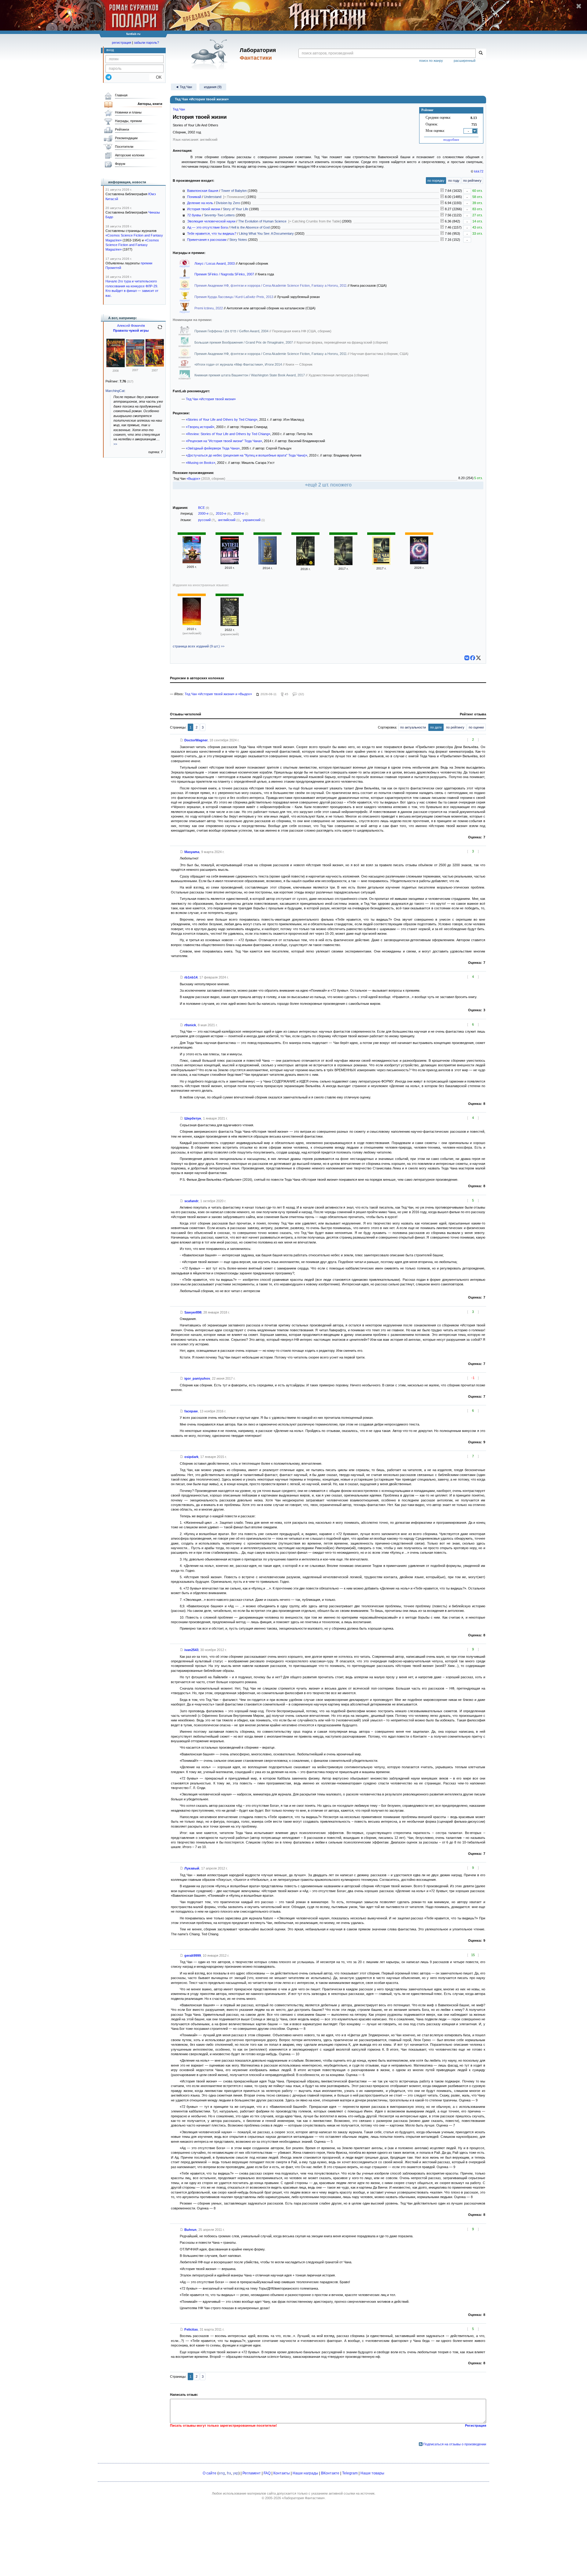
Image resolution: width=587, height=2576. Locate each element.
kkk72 (479, 171)
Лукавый (192, 1868)
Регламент (252, 2473)
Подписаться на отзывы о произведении (455, 2444)
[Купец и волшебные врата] (230, 563)
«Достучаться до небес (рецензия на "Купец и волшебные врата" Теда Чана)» (247, 455)
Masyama (192, 852)
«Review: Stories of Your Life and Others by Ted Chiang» (228, 434)
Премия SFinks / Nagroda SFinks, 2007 (225, 274)
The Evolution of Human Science (262, 221)
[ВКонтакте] (467, 658)
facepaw (191, 1411)
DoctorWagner (196, 740)
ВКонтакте (330, 2473)
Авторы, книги (150, 104)
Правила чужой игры (131, 330)
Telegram (350, 2473)
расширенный (465, 61)
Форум (120, 164)
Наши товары (372, 2473)
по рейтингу (472, 181)
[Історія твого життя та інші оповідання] (230, 625)
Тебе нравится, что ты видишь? (212, 233)
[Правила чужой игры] (116, 366)
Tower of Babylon (234, 191)
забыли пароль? (146, 43)
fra (229, 2473)
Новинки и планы (128, 112)
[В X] (478, 658)
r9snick (190, 1025)
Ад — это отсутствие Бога (207, 227)
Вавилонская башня (203, 191)
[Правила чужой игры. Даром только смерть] (155, 365)
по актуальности (413, 727)
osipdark (191, 1457)
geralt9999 (193, 1955)
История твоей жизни (204, 209)
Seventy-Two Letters (219, 215)
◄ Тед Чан (184, 87)
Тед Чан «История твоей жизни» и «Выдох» (218, 694)
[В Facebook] (473, 658)
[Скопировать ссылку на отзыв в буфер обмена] (182, 740)
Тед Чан (179, 109)
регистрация (122, 43)
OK (156, 77)
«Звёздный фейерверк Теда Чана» (213, 448)
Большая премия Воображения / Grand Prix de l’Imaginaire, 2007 (244, 342)
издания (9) (213, 87)
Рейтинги (122, 129)
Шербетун (193, 1118)
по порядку (436, 181)
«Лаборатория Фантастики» (303, 2498)
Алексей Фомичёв (131, 326)
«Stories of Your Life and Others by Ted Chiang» (222, 419)
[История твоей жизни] (192, 562)
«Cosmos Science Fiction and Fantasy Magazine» (132, 245)
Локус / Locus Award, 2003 (215, 263)
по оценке (476, 727)
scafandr (191, 1201)
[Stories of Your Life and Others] (192, 624)
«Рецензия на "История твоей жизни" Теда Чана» (224, 441)
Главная (121, 95)
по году (454, 181)
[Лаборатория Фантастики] (210, 54)
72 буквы (194, 215)
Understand (213, 197)
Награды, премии (128, 121)
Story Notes (238, 240)
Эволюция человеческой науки (211, 221)
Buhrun (190, 2230)
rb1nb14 (191, 977)
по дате (436, 727)
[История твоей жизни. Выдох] (419, 563)
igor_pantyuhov (197, 1378)
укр (236, 2473)
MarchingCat (115, 391)
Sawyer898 (193, 1312)
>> (115, 444)
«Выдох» (193, 479)
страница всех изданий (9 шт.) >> (199, 646)
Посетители (124, 147)
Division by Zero (228, 203)
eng (222, 2473)
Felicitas (191, 2329)
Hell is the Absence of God (250, 227)
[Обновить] (160, 330)
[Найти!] (481, 53)
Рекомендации (126, 138)
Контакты (282, 2473)
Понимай (194, 197)
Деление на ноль (200, 203)
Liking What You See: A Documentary (266, 233)
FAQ (267, 2473)
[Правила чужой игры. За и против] (135, 365)
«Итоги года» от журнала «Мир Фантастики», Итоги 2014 (239, 364)
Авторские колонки (130, 155)
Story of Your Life (236, 209)
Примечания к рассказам (207, 240)
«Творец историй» (200, 427)
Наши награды (305, 2473)
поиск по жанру (431, 61)
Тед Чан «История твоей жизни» (211, 399)
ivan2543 (191, 1650)
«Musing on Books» (201, 463)
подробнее (451, 140)
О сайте (210, 2473)
